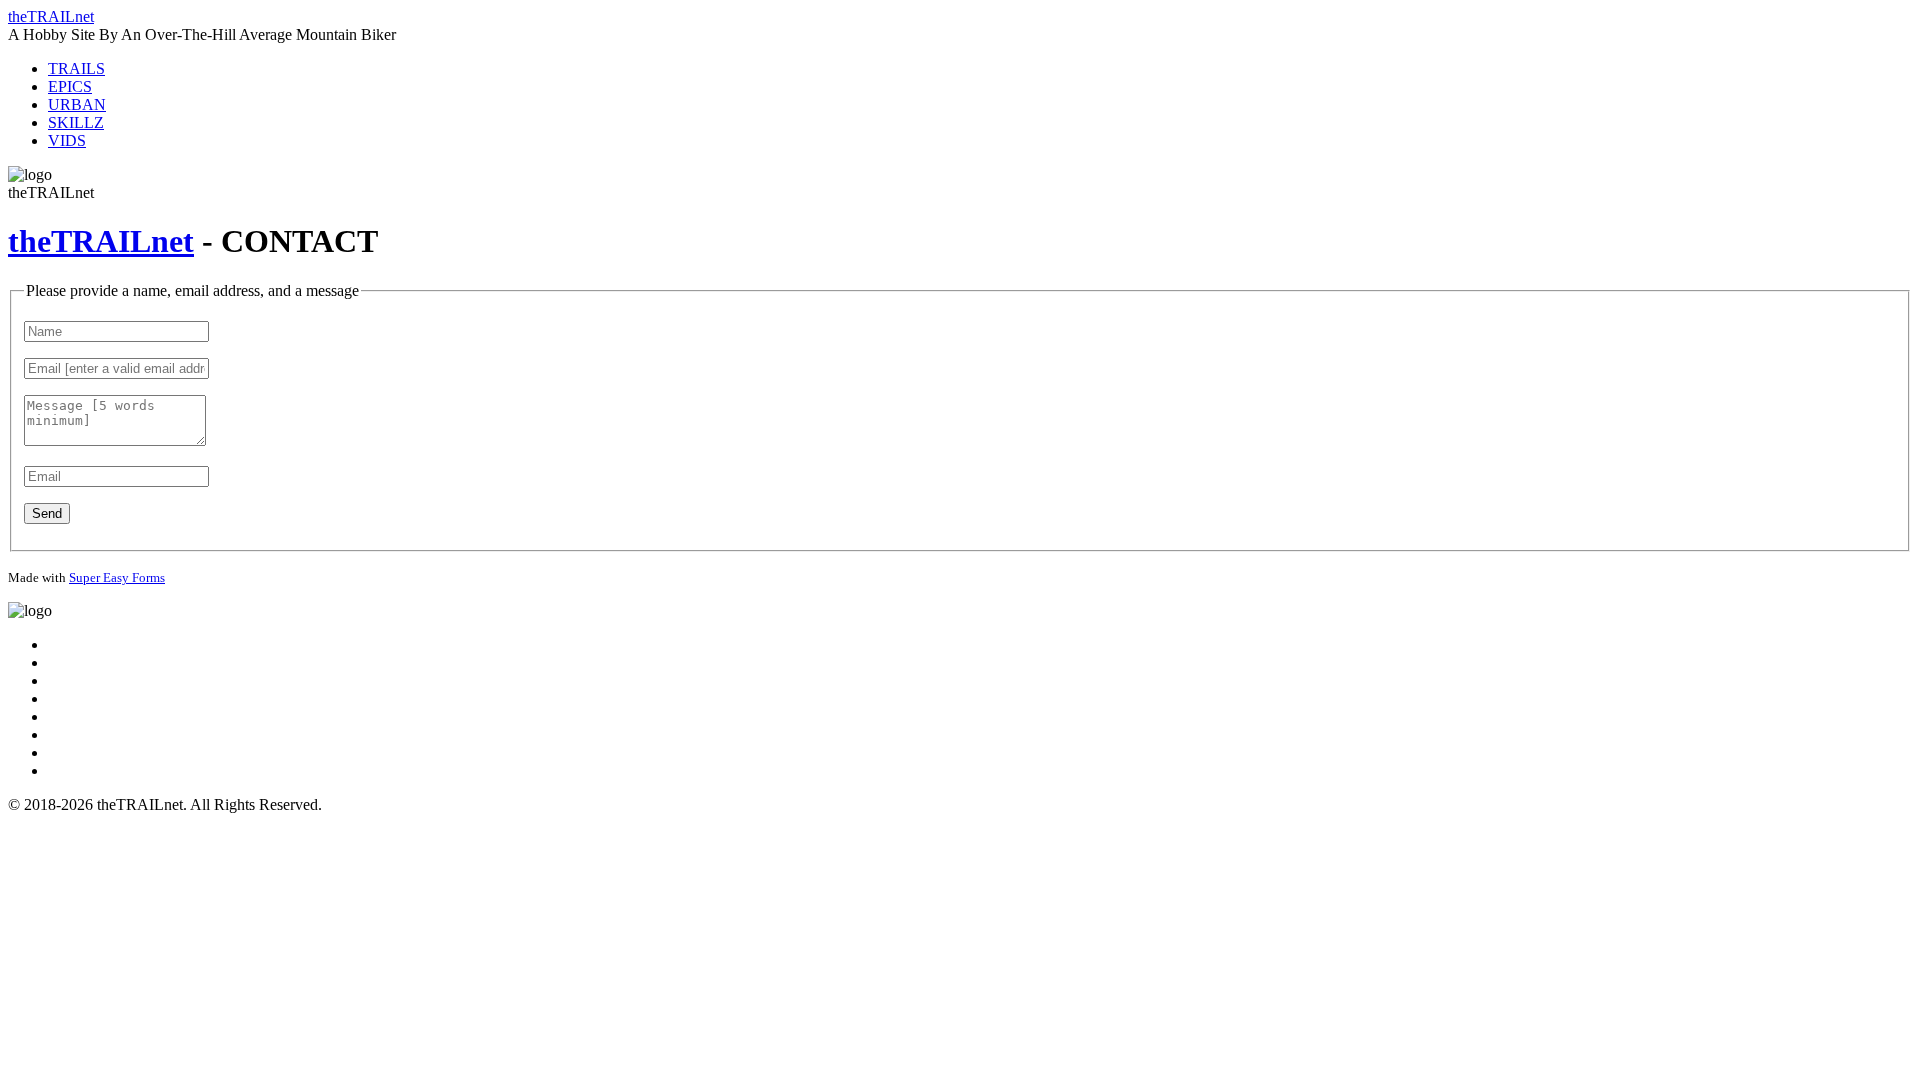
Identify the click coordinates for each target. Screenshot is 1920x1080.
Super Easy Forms (117, 577)
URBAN (77, 104)
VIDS (67, 140)
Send (47, 513)
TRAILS (76, 68)
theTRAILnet (51, 16)
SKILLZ (76, 122)
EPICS (70, 86)
